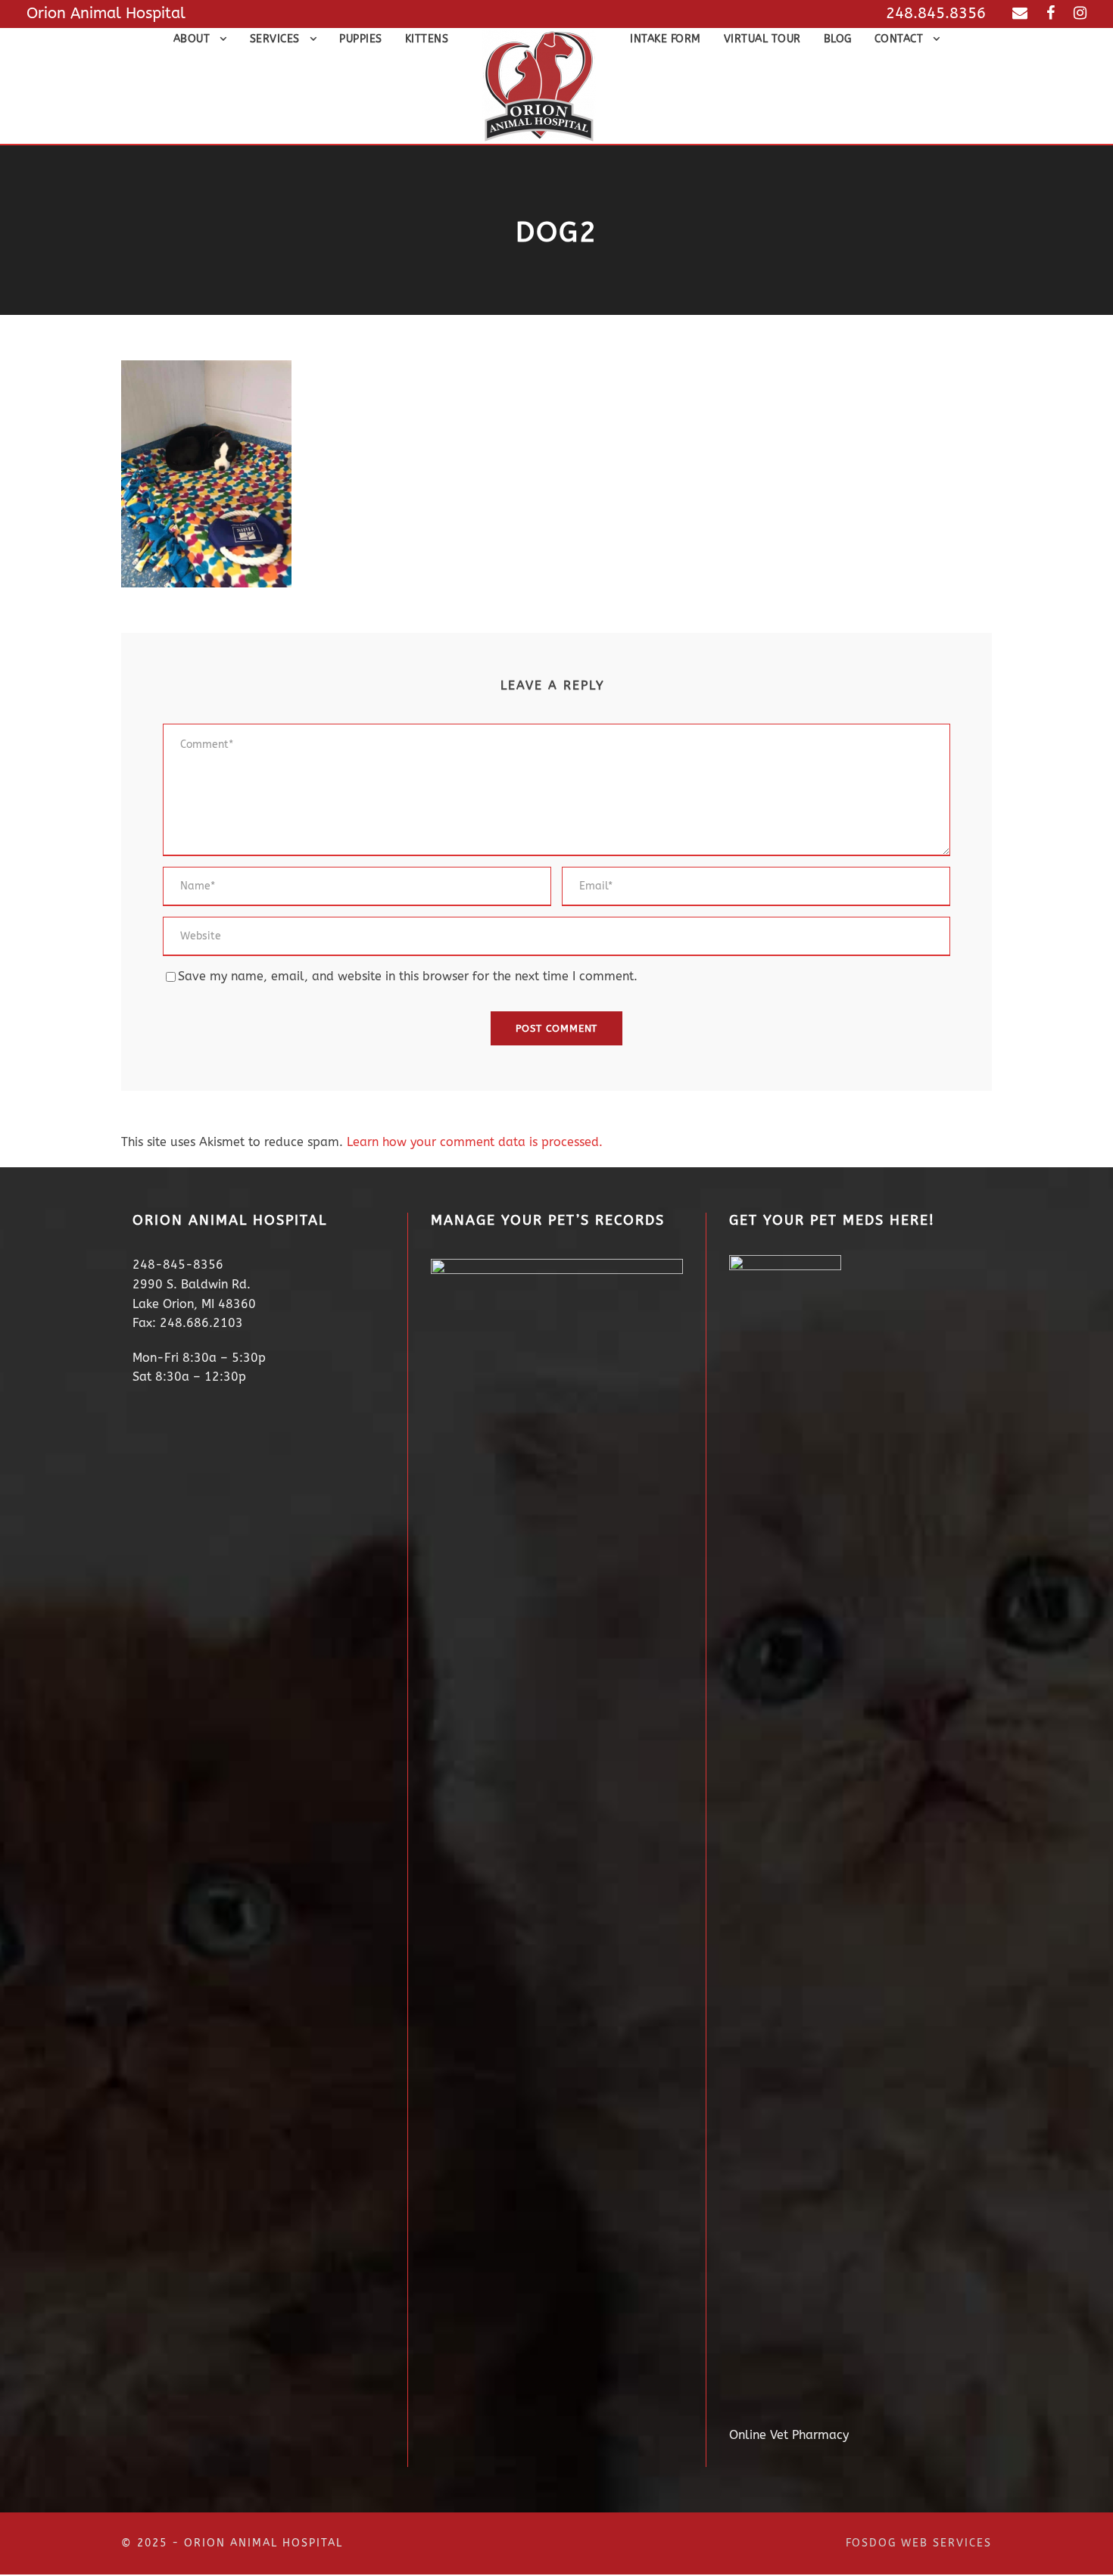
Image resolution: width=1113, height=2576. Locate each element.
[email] (1020, 13)
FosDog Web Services (919, 2543)
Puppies (361, 39)
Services (275, 39)
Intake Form (666, 39)
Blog (838, 39)
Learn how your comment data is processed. (475, 1142)
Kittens (427, 39)
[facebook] (1051, 13)
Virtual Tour (762, 39)
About (192, 39)
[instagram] (1080, 13)
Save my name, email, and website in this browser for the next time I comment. (408, 976)
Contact (899, 39)
